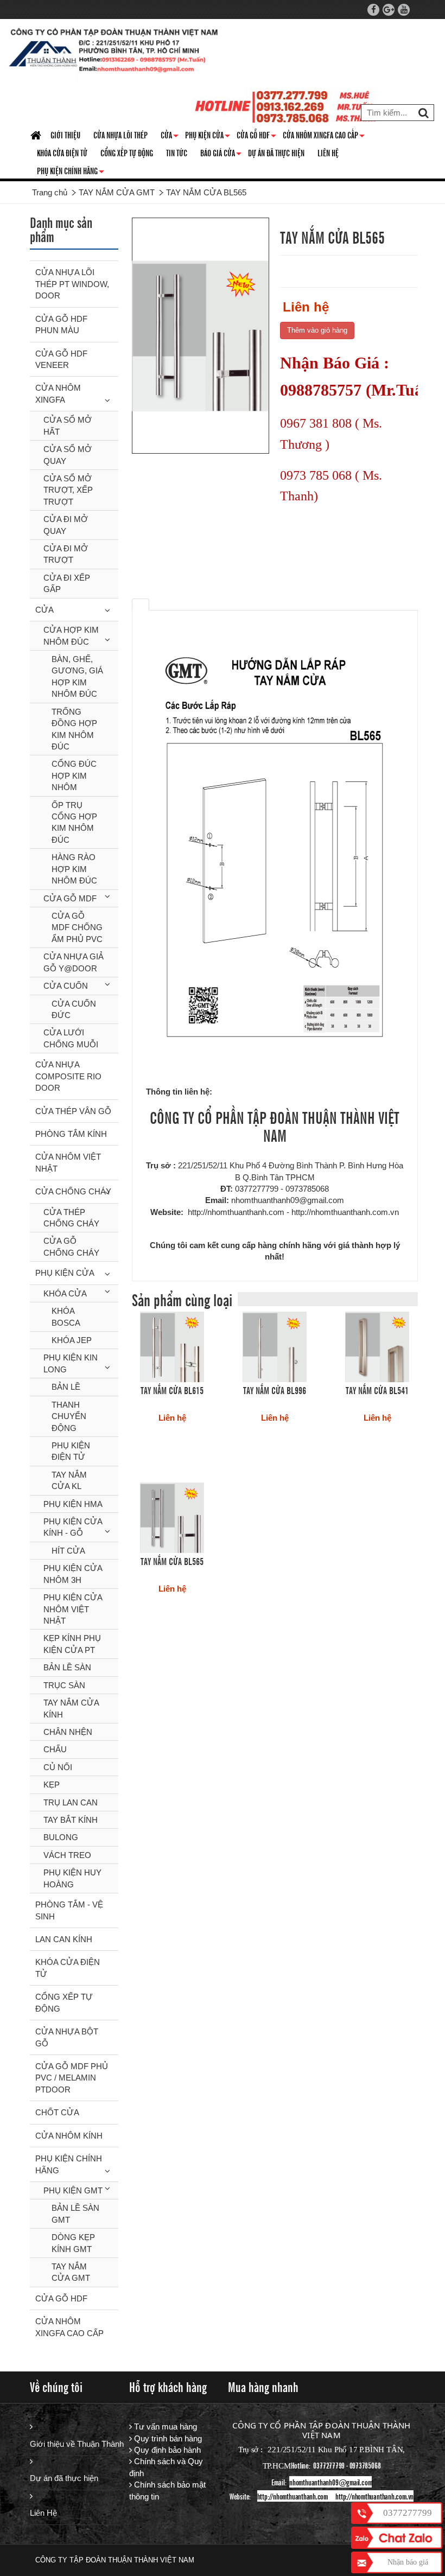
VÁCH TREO (67, 1855)
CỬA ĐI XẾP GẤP (67, 583)
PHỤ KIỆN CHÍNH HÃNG (71, 173)
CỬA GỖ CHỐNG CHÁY (71, 1246)
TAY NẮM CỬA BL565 (172, 1561)
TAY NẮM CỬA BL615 (172, 1390)
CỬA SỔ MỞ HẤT (68, 425)
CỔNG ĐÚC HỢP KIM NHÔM (74, 775)
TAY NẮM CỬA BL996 (275, 1390)
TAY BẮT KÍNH (71, 1820)
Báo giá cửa (221, 155)
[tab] (141, 605)
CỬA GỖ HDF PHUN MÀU (61, 325)
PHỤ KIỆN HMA (73, 1504)
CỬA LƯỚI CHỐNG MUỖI (71, 1038)
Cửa (170, 137)
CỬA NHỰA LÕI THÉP (120, 135)
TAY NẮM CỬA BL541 (377, 1390)
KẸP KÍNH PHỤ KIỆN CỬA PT (72, 1644)
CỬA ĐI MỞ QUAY (66, 525)
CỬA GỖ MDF (70, 898)
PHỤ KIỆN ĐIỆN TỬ (71, 1451)
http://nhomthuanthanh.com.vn (374, 2496)
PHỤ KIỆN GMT (73, 2190)
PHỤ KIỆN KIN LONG (71, 1363)
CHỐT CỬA (57, 2112)
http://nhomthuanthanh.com (293, 2496)
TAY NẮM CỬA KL (69, 1480)
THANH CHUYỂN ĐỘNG (69, 1416)
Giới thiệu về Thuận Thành (74, 2444)
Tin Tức (177, 152)
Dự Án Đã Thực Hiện (276, 152)
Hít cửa (68, 1551)
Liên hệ (328, 152)
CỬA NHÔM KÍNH (69, 2136)
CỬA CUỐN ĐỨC (74, 1009)
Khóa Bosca (66, 1316)
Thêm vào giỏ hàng (317, 330)
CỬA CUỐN (66, 986)
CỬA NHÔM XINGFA (58, 393)
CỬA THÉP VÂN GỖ (73, 1111)
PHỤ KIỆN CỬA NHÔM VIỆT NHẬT (73, 1609)
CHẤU (55, 1749)
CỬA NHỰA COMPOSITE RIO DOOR (68, 1076)
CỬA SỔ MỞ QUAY (68, 455)
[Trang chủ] (37, 136)
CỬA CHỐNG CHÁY (73, 1191)
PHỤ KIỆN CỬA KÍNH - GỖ (73, 1527)
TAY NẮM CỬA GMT (71, 2272)
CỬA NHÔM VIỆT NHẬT (68, 1162)
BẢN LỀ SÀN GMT (75, 2214)
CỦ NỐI (58, 1767)
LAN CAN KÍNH (64, 1939)
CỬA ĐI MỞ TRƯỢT (66, 554)
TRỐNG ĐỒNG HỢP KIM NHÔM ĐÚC (74, 729)
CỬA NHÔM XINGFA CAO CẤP (324, 137)
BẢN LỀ (66, 1387)
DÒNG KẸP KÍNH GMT (73, 2243)
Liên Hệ (43, 2513)
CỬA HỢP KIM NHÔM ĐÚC (71, 635)
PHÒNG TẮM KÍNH (71, 1134)
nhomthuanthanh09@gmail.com (330, 2482)
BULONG (61, 1837)
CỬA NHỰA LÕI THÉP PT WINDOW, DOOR (72, 284)
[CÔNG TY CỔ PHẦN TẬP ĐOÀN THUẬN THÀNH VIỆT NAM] (114, 52)
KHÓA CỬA (65, 1293)
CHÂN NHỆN (68, 1732)
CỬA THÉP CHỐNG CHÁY (71, 1218)
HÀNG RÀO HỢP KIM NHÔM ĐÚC (74, 869)
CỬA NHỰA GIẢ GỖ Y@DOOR (74, 962)
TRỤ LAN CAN (71, 1802)
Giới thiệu (65, 135)
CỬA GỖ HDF (256, 137)
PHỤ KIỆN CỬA (65, 1273)
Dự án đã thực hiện (64, 2478)
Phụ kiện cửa (208, 137)
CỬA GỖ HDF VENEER (61, 359)
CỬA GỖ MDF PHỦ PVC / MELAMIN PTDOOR (72, 2078)
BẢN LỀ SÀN (67, 1667)
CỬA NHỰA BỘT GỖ (67, 2037)
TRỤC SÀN (64, 1685)
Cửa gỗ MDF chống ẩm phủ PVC (77, 927)
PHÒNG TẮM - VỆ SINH (69, 1910)
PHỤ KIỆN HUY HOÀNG (72, 1878)
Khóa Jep (72, 1340)
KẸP (52, 1785)
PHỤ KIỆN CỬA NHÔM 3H (73, 1574)
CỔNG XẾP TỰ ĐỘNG (127, 152)
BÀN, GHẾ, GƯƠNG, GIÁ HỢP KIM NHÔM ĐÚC (77, 676)
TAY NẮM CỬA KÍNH (71, 1708)
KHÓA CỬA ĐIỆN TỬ (62, 152)
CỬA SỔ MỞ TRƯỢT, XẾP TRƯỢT (68, 490)
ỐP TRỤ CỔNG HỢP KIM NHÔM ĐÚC (74, 822)
